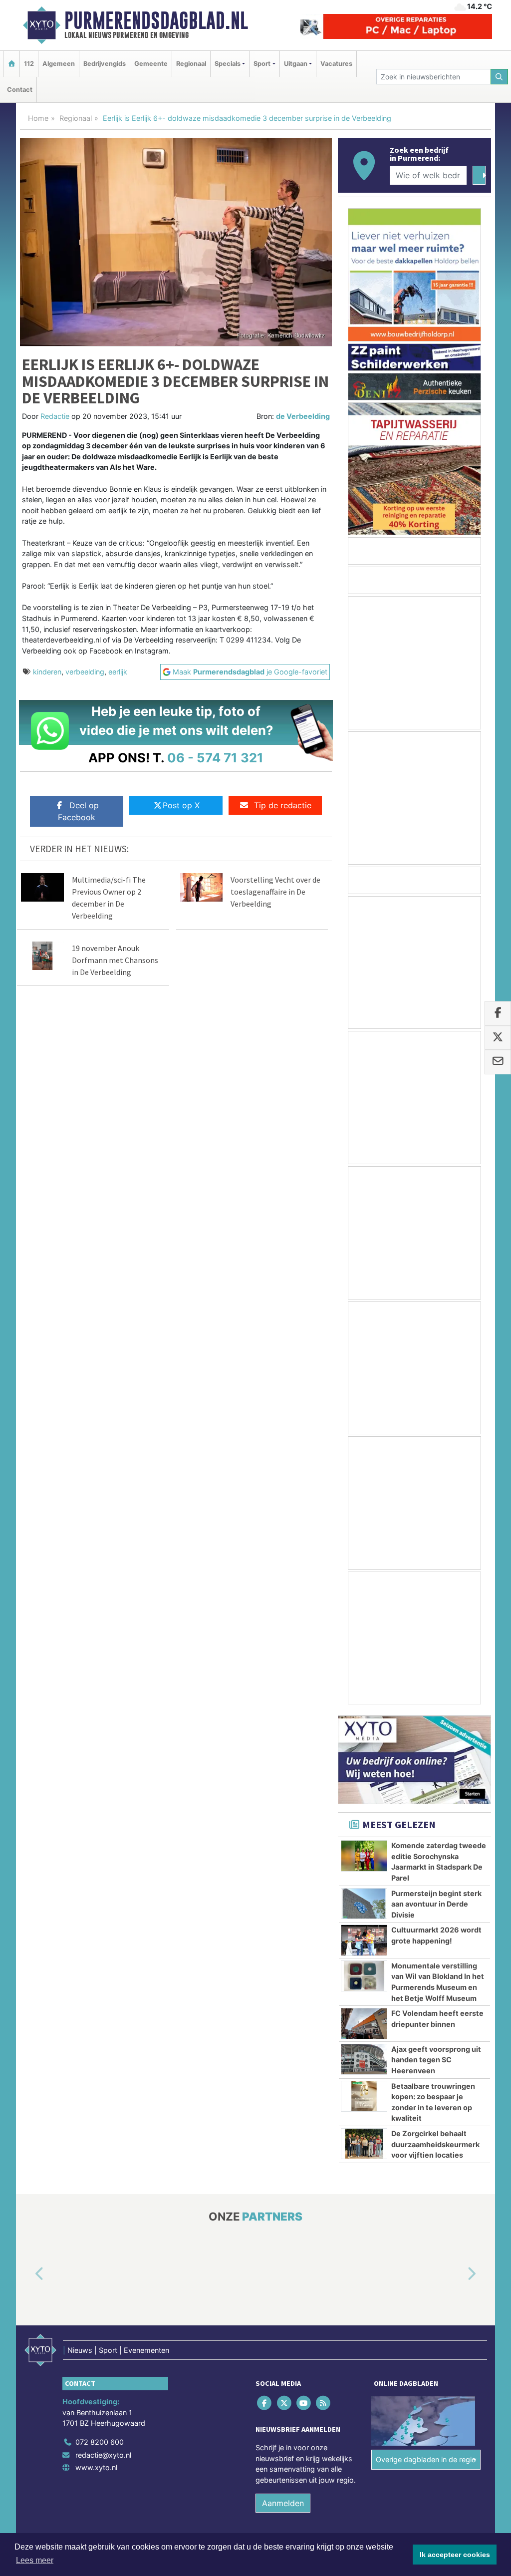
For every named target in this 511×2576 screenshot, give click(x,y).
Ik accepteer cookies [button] (455, 2555)
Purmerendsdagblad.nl (156, 20)
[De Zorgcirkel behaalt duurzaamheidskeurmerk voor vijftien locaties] (364, 2144)
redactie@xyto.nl (103, 2455)
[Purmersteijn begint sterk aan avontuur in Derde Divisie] (364, 1904)
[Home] (11, 64)
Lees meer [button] (35, 2560)
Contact (20, 90)
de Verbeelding (303, 416)
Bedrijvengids (105, 64)
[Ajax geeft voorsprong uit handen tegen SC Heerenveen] (364, 2059)
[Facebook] (265, 2403)
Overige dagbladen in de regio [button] (426, 2459)
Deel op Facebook (78, 811)
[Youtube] (304, 2403)
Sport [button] (262, 64)
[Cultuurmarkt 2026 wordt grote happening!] (364, 1940)
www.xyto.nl (96, 2467)
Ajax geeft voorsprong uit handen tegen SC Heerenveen (436, 2060)
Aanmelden (283, 2503)
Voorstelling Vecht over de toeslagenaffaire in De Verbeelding (275, 892)
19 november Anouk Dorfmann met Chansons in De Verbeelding (115, 960)
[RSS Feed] (324, 2403)
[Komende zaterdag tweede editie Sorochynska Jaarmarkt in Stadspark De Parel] (364, 1856)
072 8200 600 (100, 2442)
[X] (285, 2403)
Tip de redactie (283, 805)
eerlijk (118, 672)
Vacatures (336, 64)
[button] (28, 2274)
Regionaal (191, 64)
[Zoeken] (500, 77)
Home (38, 118)
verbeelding (85, 672)
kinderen (47, 672)
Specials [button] (228, 64)
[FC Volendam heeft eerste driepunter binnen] (364, 2023)
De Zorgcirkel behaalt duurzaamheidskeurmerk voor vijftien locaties (435, 2144)
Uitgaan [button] (296, 64)
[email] (498, 1062)
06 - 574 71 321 (215, 758)
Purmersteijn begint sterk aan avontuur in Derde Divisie (436, 1904)
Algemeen (59, 64)
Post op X (181, 805)
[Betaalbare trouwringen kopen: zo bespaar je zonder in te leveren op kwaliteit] (364, 2096)
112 (29, 64)
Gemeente (151, 64)
